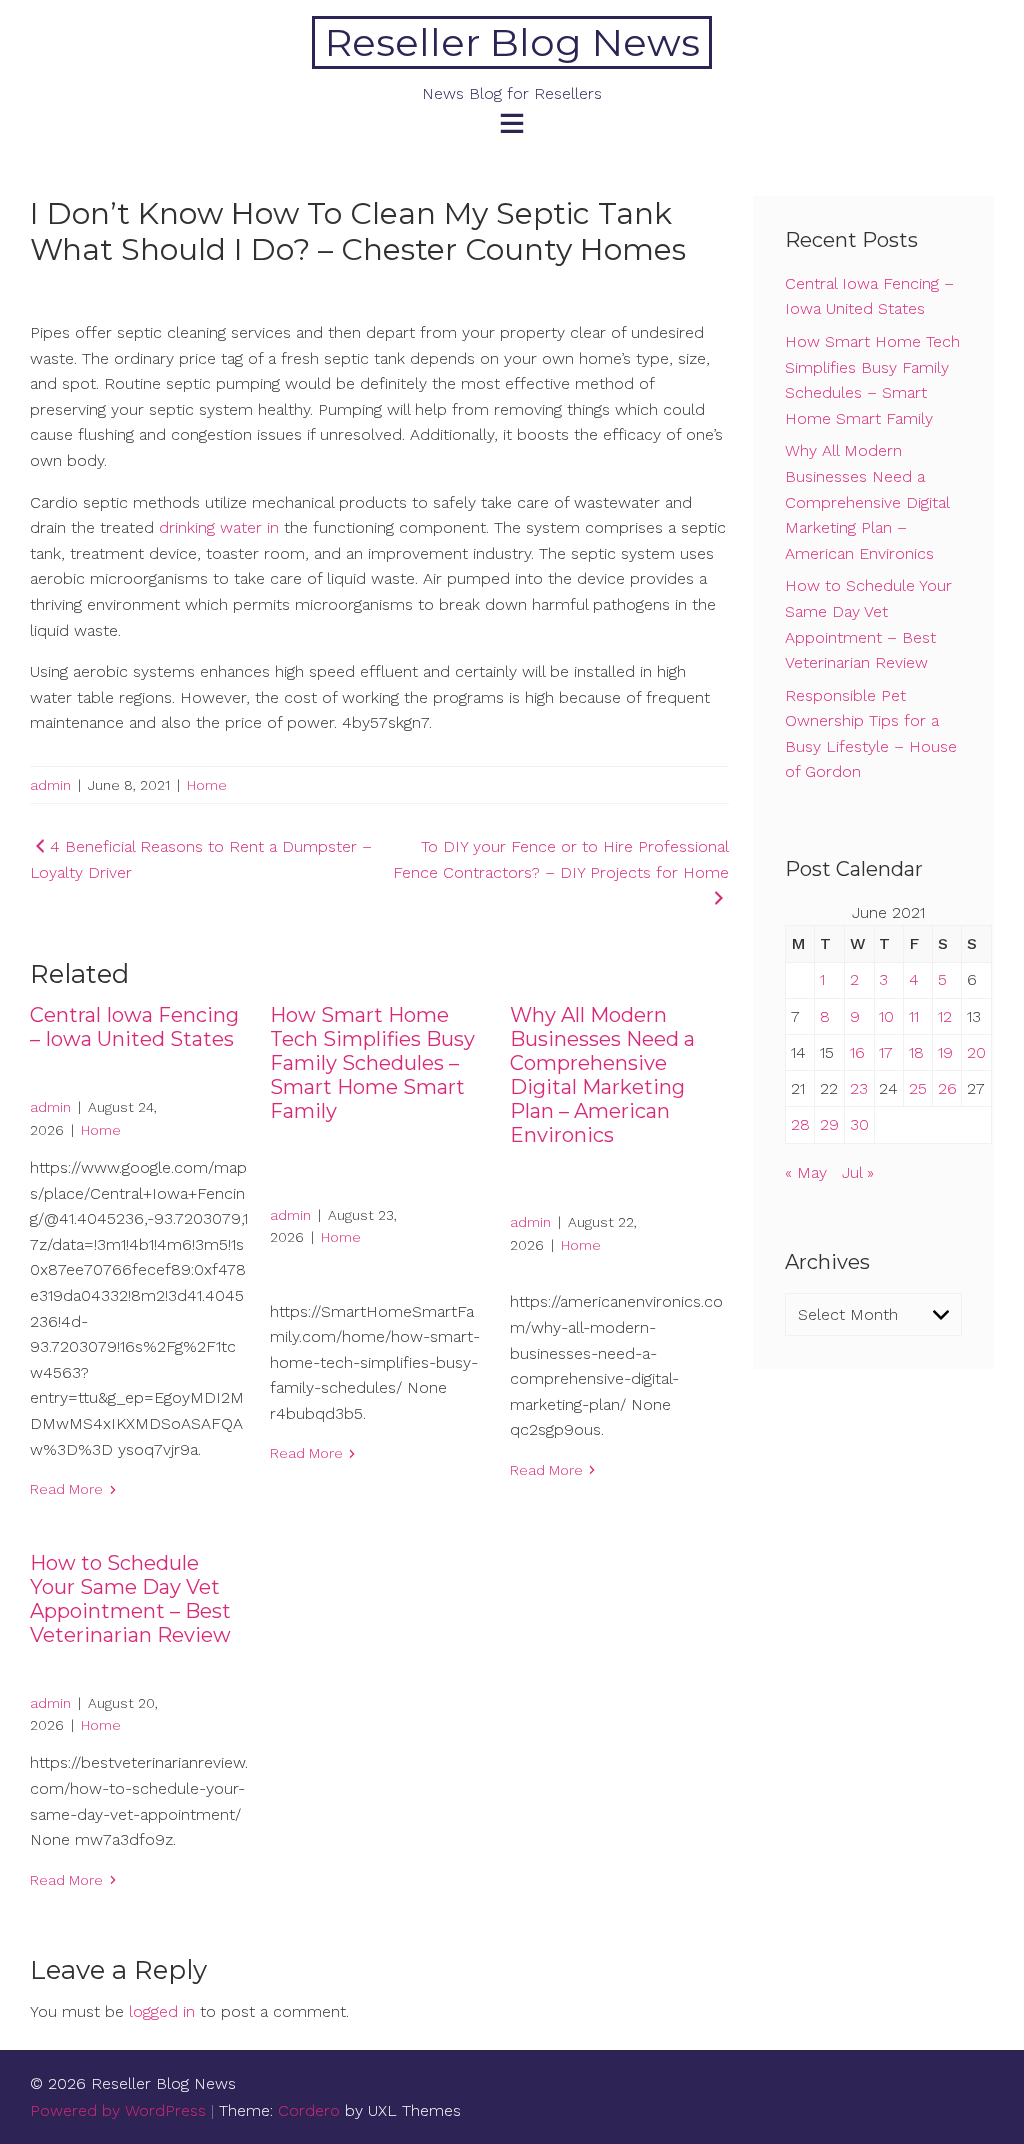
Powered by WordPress (118, 2110)
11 (914, 1016)
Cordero (309, 2110)
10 (886, 1016)
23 (859, 1088)
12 (945, 1016)
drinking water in (219, 527)
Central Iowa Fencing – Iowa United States (134, 1027)
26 (947, 1088)
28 (800, 1124)
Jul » (858, 1172)
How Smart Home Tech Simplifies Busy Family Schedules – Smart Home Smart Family (372, 1063)
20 (976, 1052)
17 (886, 1052)
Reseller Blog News (512, 42)
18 (916, 1052)
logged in (162, 2011)
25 (918, 1088)
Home (207, 785)
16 (857, 1052)
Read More (66, 1489)
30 (859, 1124)
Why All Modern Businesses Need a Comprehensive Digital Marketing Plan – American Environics (602, 1075)
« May (806, 1172)
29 (829, 1124)
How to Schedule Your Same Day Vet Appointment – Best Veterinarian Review (130, 1599)
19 (945, 1052)
